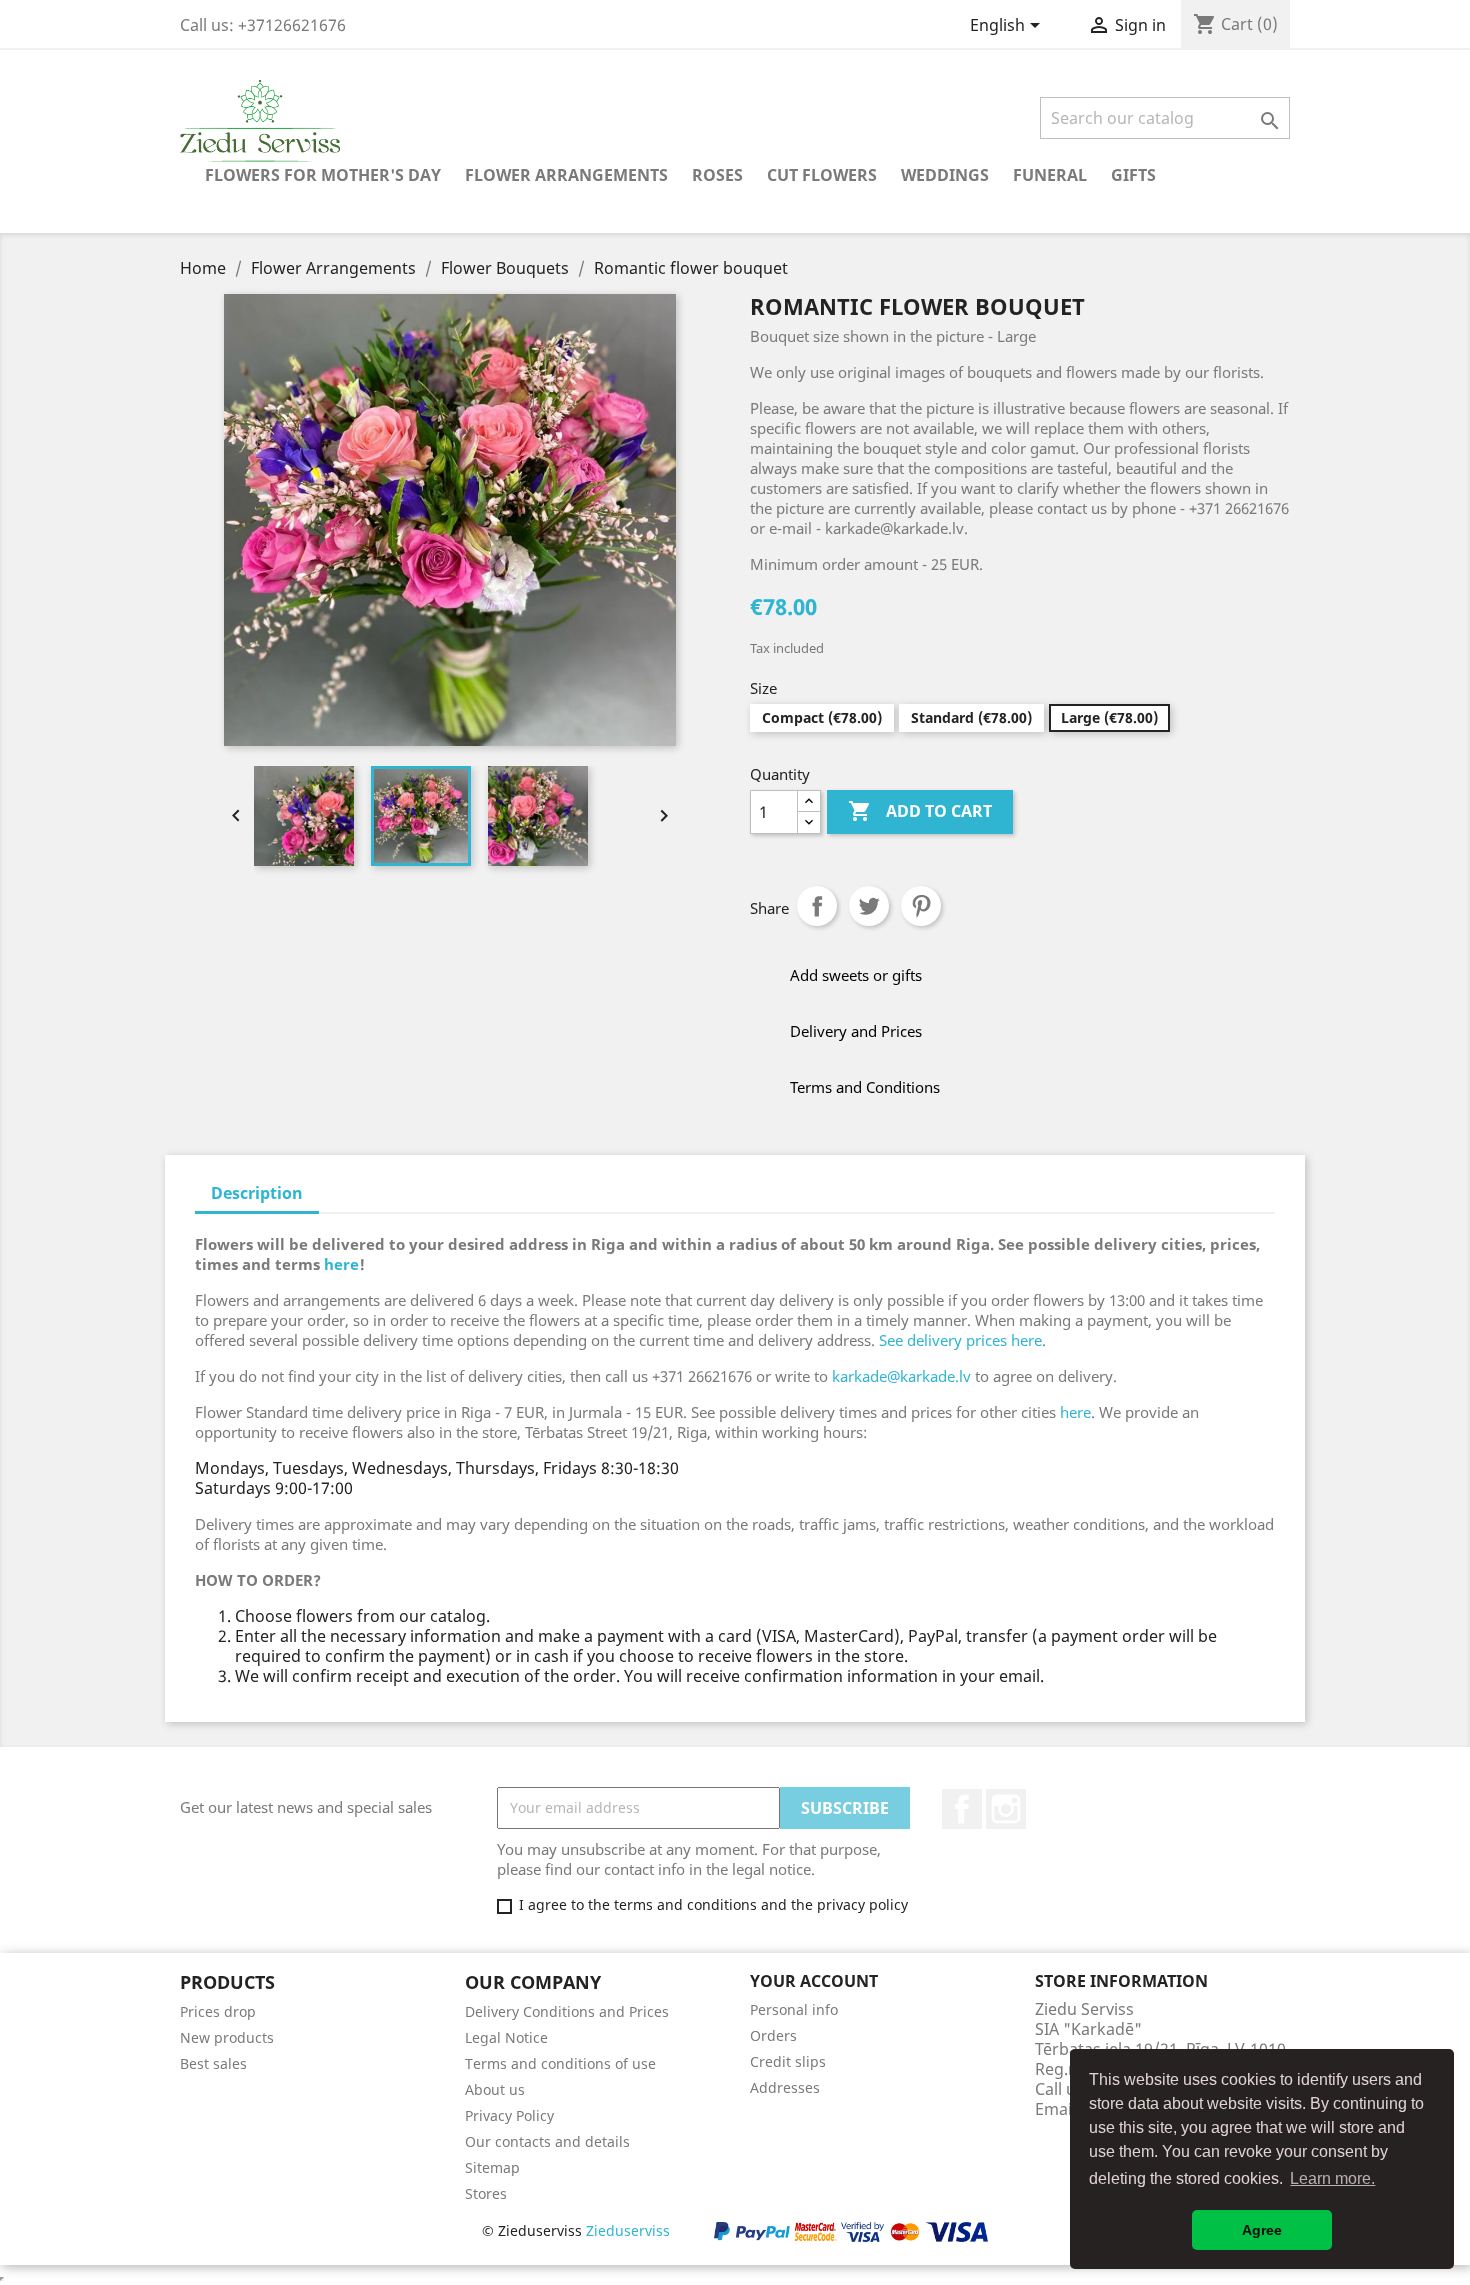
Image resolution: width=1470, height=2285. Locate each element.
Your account (814, 1981)
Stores (486, 2193)
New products (227, 2037)
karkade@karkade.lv (901, 1376)
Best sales (213, 2063)
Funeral (1050, 175)
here (341, 1264)
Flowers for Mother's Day (323, 175)
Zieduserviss (628, 2230)
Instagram (1006, 1809)
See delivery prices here (960, 1340)
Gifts (1133, 175)
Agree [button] (1262, 2230)
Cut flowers (822, 175)
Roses (717, 175)
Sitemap (492, 2167)
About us (495, 2089)
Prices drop (218, 2011)
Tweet (869, 906)
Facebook (962, 1809)
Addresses (785, 2087)
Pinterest (921, 906)
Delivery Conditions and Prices (567, 2011)
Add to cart (920, 811)
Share (817, 906)
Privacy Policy (509, 2115)
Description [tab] (257, 1193)
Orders (773, 2035)
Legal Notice (506, 2037)
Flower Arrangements (566, 175)
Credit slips (788, 2061)
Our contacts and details (547, 2141)
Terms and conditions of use (560, 2063)
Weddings (945, 175)
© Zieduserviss (576, 2230)
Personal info (794, 2009)
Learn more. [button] (1332, 2178)
